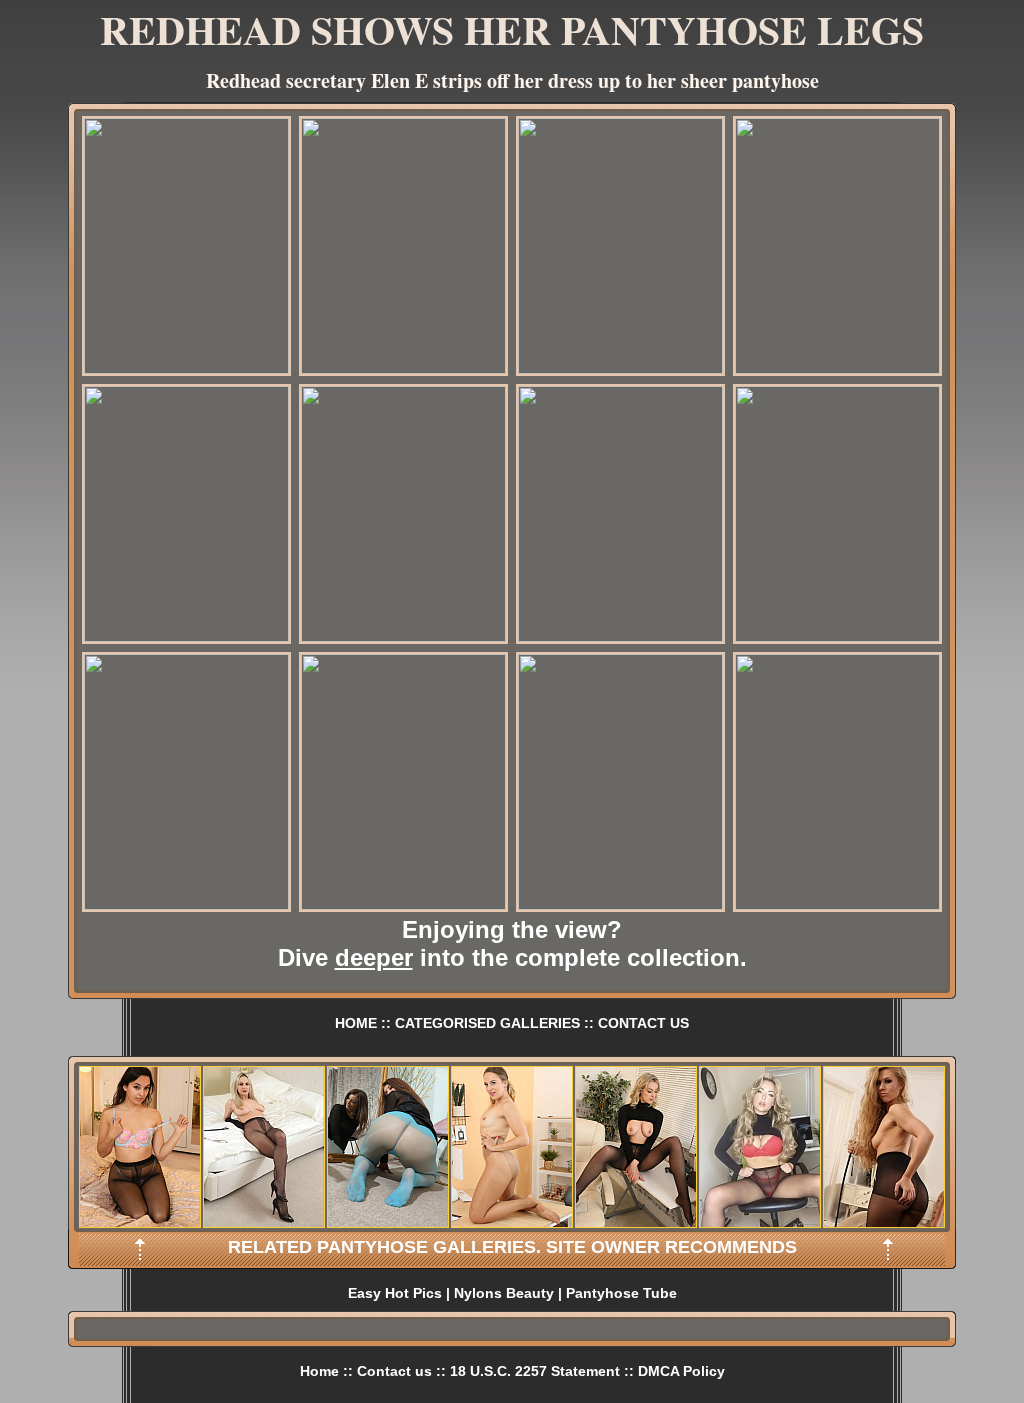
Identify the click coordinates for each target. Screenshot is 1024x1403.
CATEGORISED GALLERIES (487, 1023)
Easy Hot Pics (395, 1293)
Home (319, 1371)
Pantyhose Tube (621, 1293)
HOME (356, 1023)
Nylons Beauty (504, 1293)
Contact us (394, 1371)
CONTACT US (643, 1023)
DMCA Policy (681, 1371)
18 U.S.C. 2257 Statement (535, 1371)
